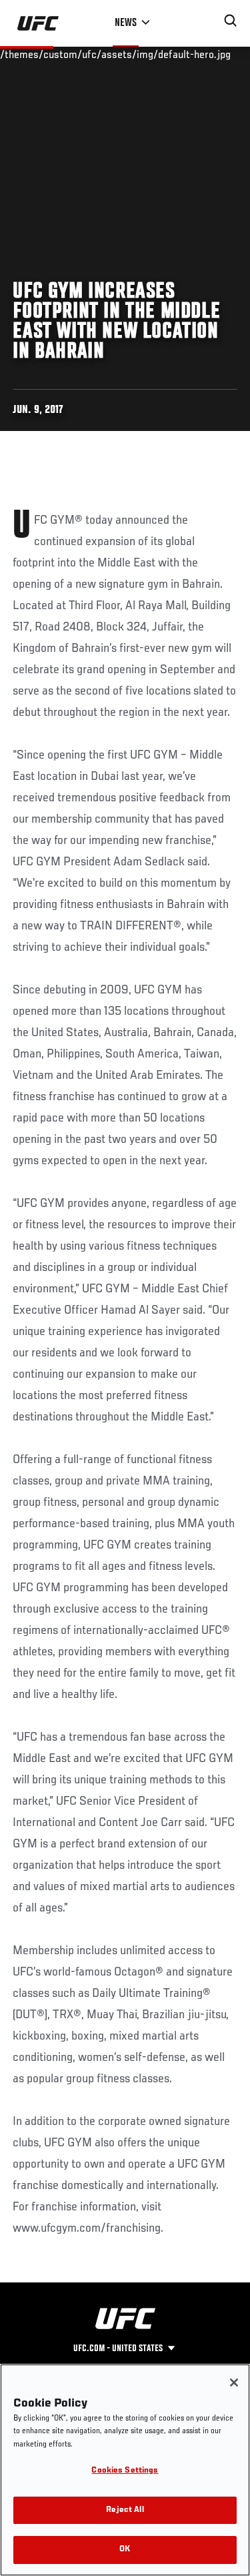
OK (125, 2550)
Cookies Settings (125, 2471)
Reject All (125, 2510)
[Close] (234, 2383)
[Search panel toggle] (231, 21)
